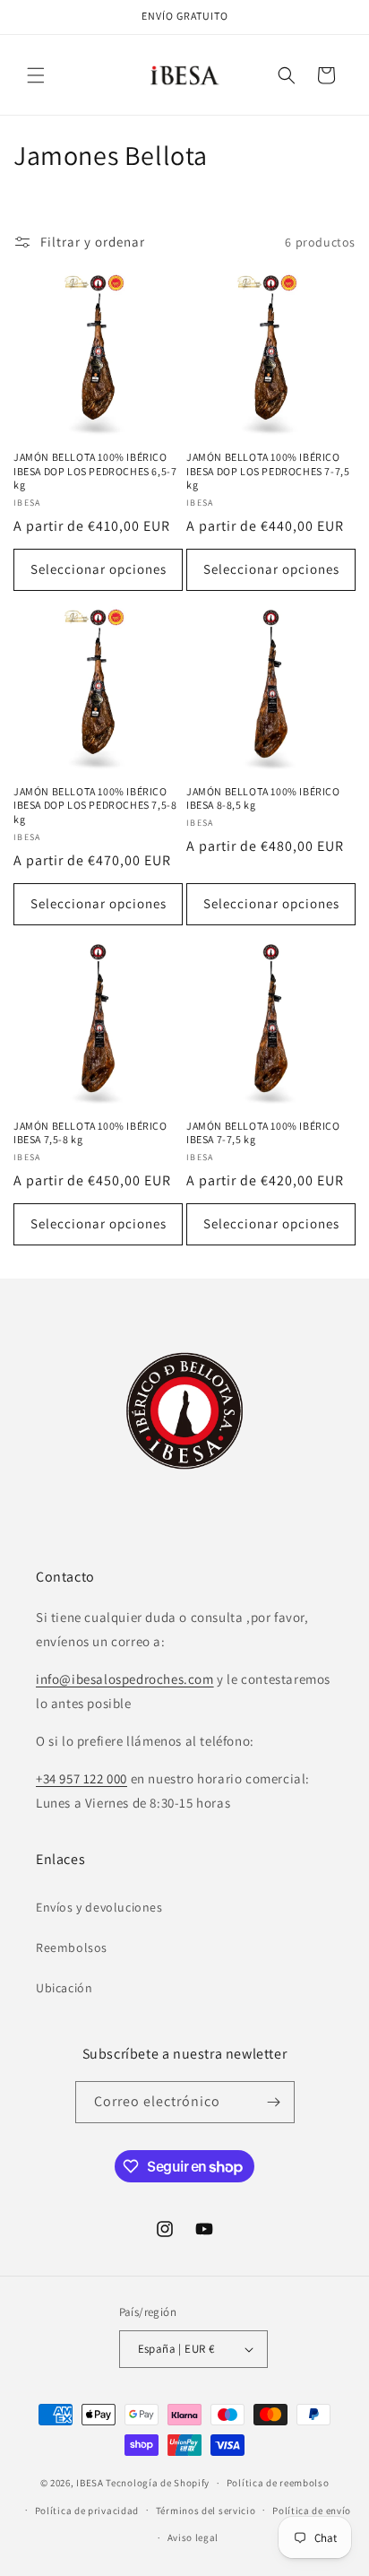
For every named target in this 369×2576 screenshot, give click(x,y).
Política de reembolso (278, 2483)
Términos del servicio (206, 2511)
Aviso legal (193, 2537)
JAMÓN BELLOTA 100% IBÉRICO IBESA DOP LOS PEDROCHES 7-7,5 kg (268, 471)
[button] (36, 75)
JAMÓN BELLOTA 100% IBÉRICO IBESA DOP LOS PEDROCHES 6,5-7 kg (95, 471)
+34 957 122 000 (82, 1778)
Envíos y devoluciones (99, 1907)
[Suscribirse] (274, 2102)
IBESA (90, 2483)
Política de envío (312, 2511)
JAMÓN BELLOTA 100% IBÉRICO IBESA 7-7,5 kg (263, 1133)
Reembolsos (72, 1947)
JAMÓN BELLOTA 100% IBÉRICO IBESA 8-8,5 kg (263, 798)
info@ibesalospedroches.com (125, 1679)
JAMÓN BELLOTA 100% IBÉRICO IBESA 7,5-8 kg (90, 1133)
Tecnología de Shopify (158, 2483)
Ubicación (64, 1988)
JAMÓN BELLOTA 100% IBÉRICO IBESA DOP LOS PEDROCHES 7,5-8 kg (95, 805)
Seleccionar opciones (99, 569)
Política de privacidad (87, 2511)
